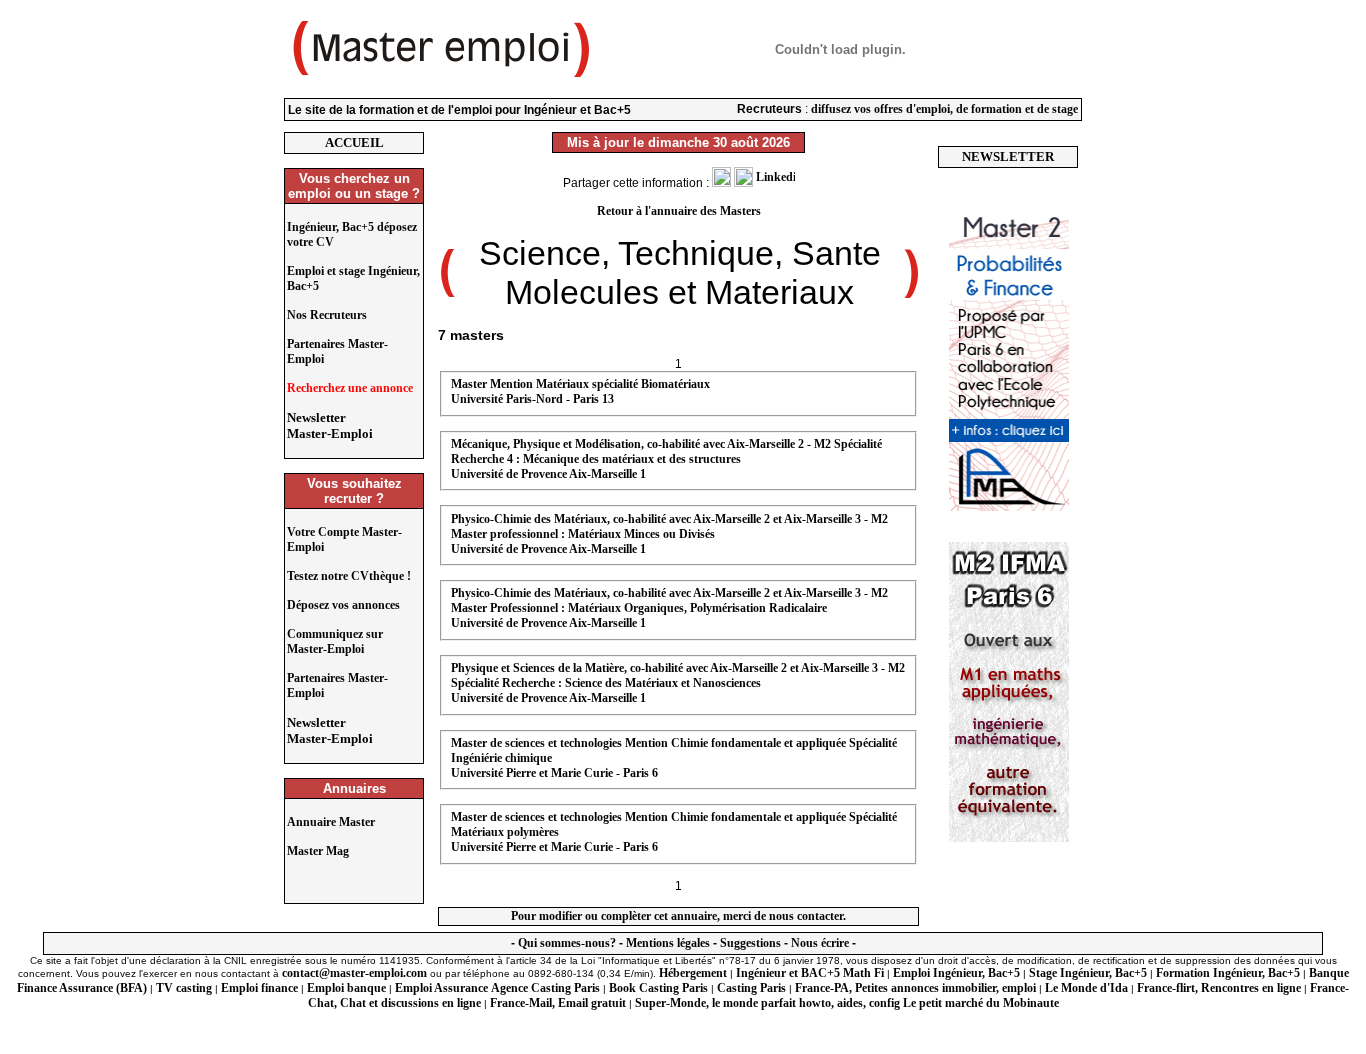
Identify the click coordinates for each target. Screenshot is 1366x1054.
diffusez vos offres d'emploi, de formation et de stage (944, 109)
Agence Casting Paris (545, 988)
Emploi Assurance (441, 988)
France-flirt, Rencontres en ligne (1219, 988)
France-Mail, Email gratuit (558, 1003)
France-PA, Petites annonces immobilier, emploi (915, 988)
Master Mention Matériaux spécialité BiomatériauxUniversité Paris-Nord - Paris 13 (580, 391)
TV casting (184, 988)
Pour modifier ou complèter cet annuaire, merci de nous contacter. (678, 916)
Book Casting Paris (658, 988)
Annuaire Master (331, 822)
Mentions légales (668, 943)
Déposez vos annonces (343, 605)
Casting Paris (751, 988)
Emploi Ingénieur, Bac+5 (956, 973)
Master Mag (318, 851)
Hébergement (693, 973)
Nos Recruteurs (327, 315)
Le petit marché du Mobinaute (981, 1003)
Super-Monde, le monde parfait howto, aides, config (767, 1003)
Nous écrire (820, 943)
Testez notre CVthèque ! (349, 576)
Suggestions (750, 943)
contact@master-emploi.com (354, 973)
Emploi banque (346, 988)
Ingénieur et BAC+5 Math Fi (810, 973)
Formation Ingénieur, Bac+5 (1228, 973)
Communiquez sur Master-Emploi (335, 641)
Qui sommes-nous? (567, 943)
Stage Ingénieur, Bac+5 (1088, 973)
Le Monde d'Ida (1086, 988)
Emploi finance (259, 988)
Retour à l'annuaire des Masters (679, 211)
